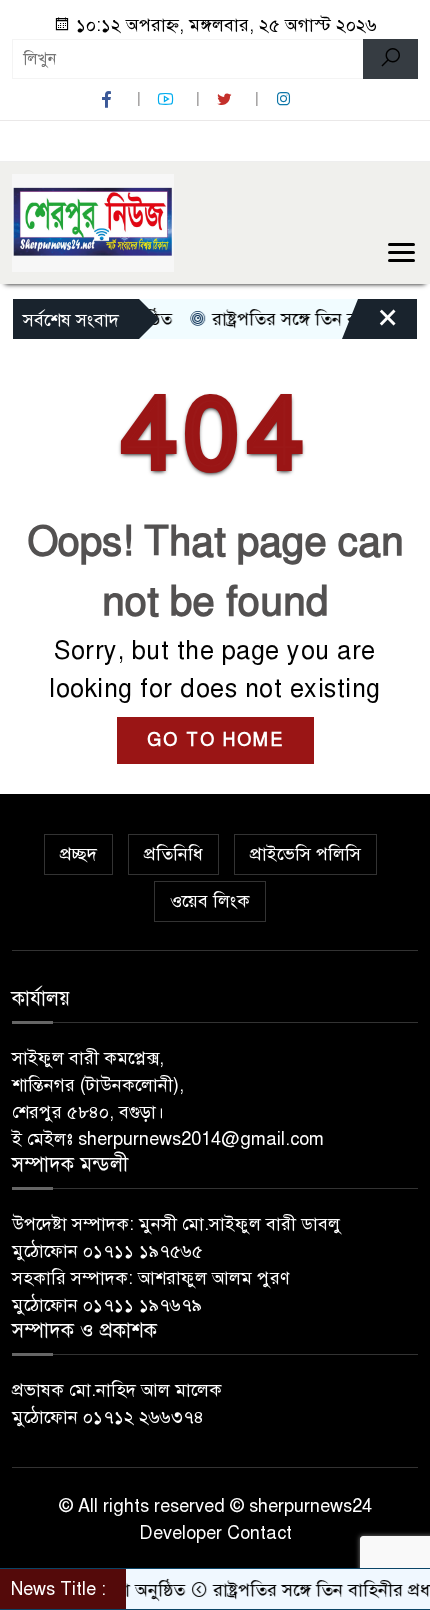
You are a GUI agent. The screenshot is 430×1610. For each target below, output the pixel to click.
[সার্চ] (390, 59)
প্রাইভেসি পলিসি (305, 854)
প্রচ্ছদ (78, 854)
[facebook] (109, 99)
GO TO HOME (215, 740)
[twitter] (227, 99)
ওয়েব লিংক (210, 901)
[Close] (370, 324)
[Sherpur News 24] (93, 222)
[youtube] (168, 99)
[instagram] (286, 99)
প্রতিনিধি (173, 854)
